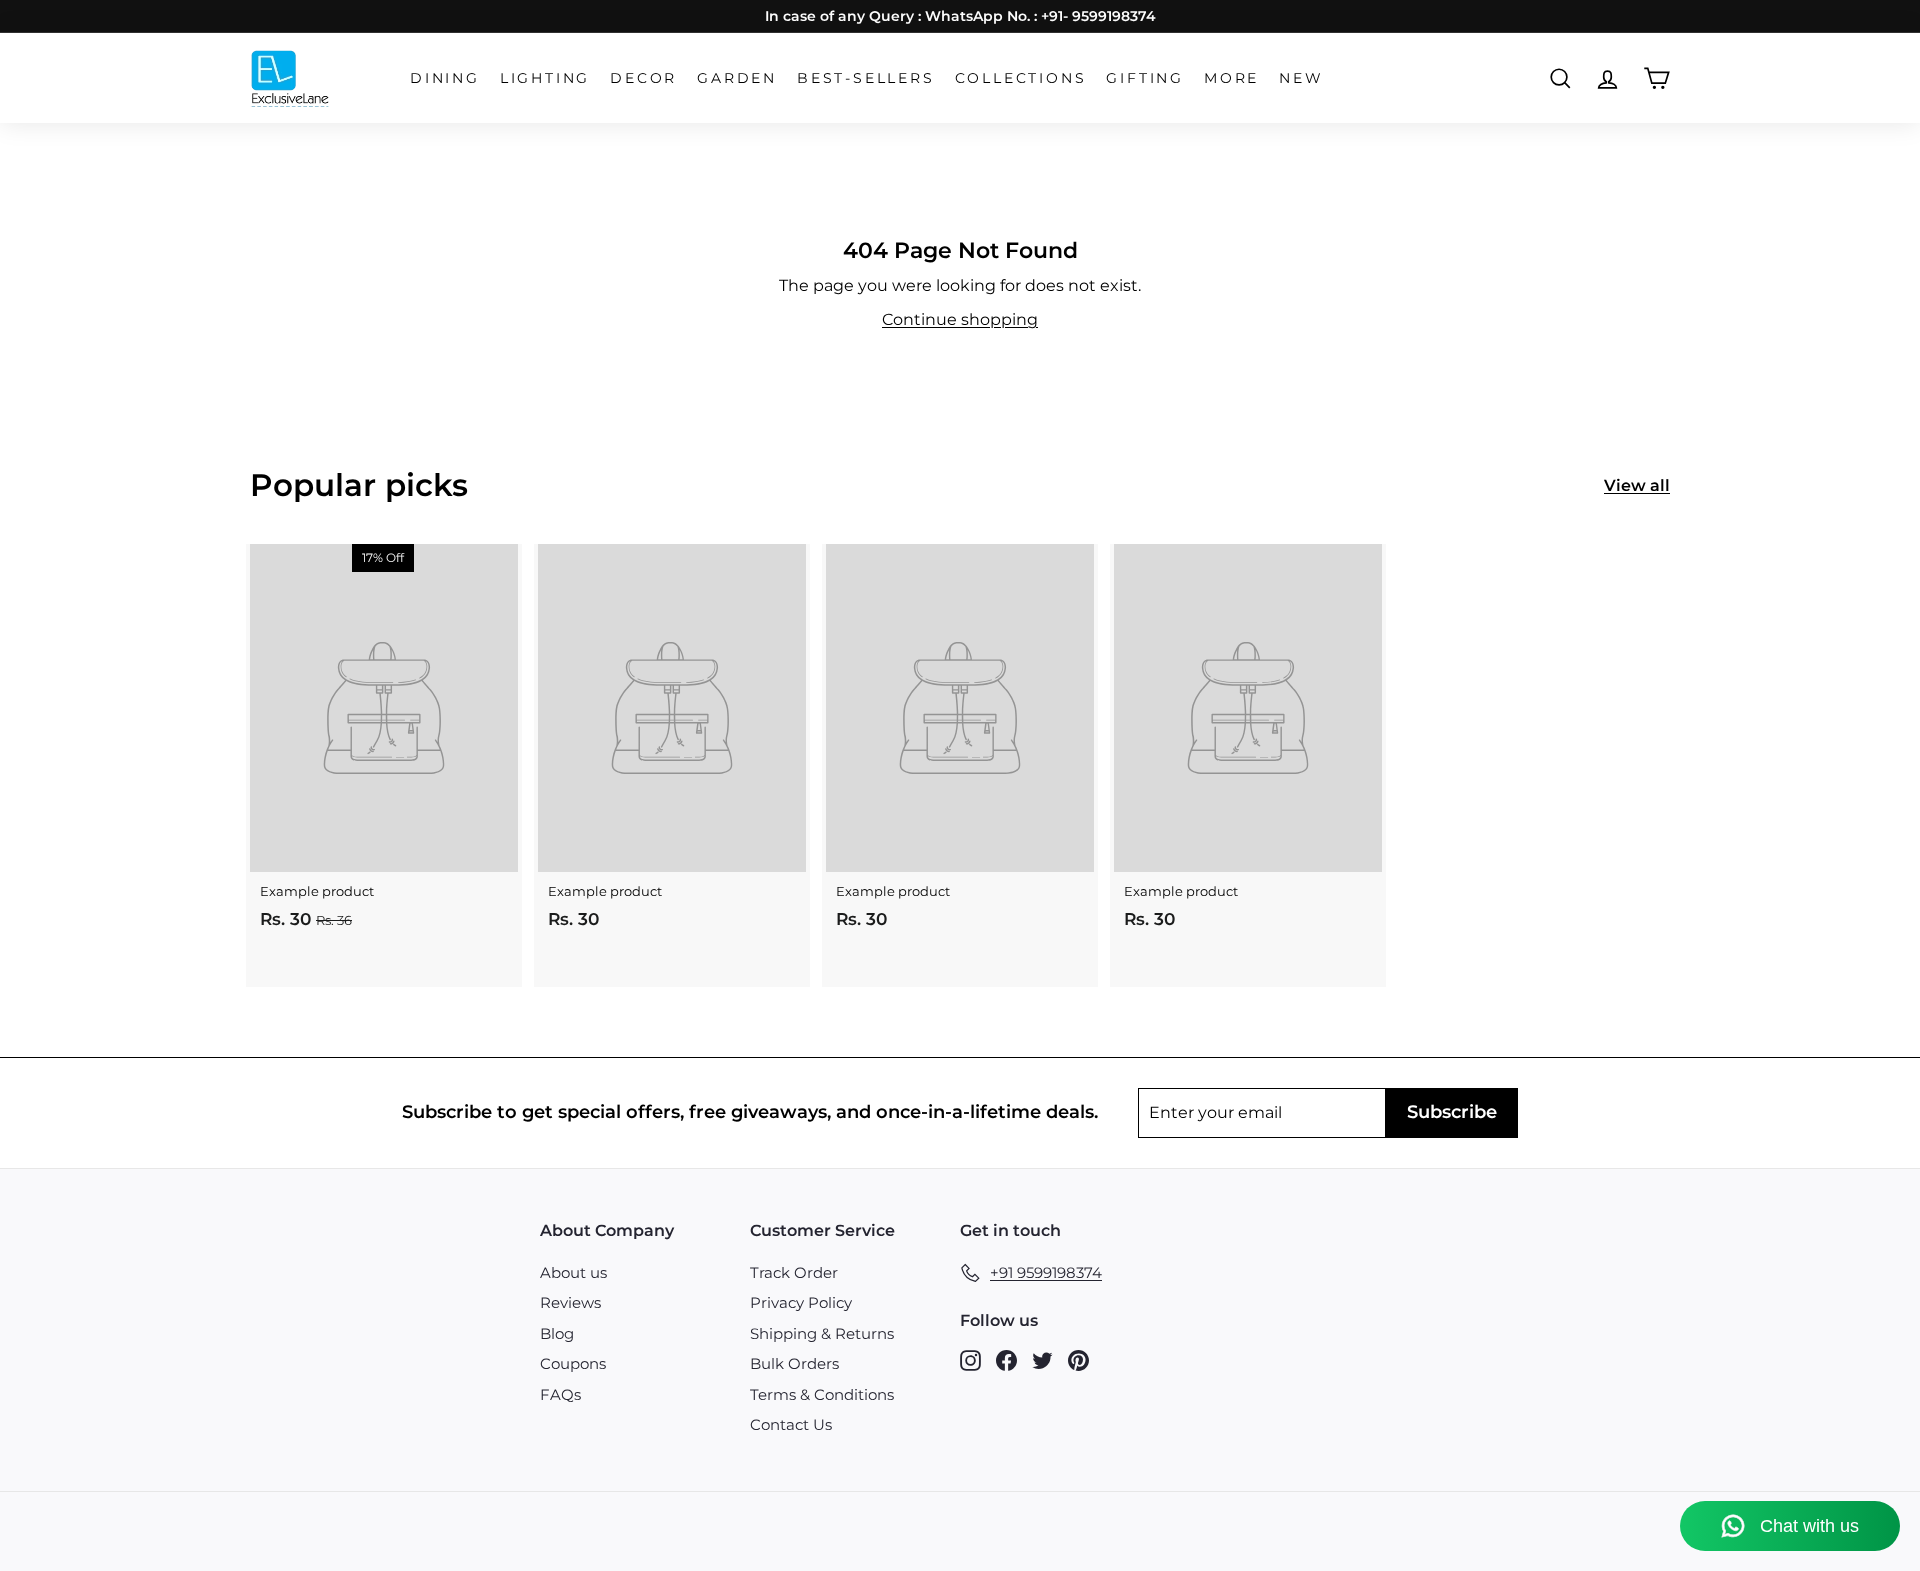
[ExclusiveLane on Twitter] (1042, 1359)
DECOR (643, 78)
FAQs (560, 1394)
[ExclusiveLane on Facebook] (1006, 1359)
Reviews (570, 1302)
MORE (1231, 78)
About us (573, 1272)
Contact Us (791, 1424)
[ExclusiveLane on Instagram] (970, 1359)
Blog (557, 1333)
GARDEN (737, 78)
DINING (445, 78)
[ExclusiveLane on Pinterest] (1078, 1359)
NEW (1301, 78)
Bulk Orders (794, 1363)
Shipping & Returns (822, 1333)
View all (1637, 485)
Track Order (794, 1272)
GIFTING (1145, 78)
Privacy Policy (801, 1302)
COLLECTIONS (1021, 78)
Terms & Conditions (822, 1394)
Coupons (573, 1363)
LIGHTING (545, 78)
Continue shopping (960, 319)
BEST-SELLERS (866, 78)
